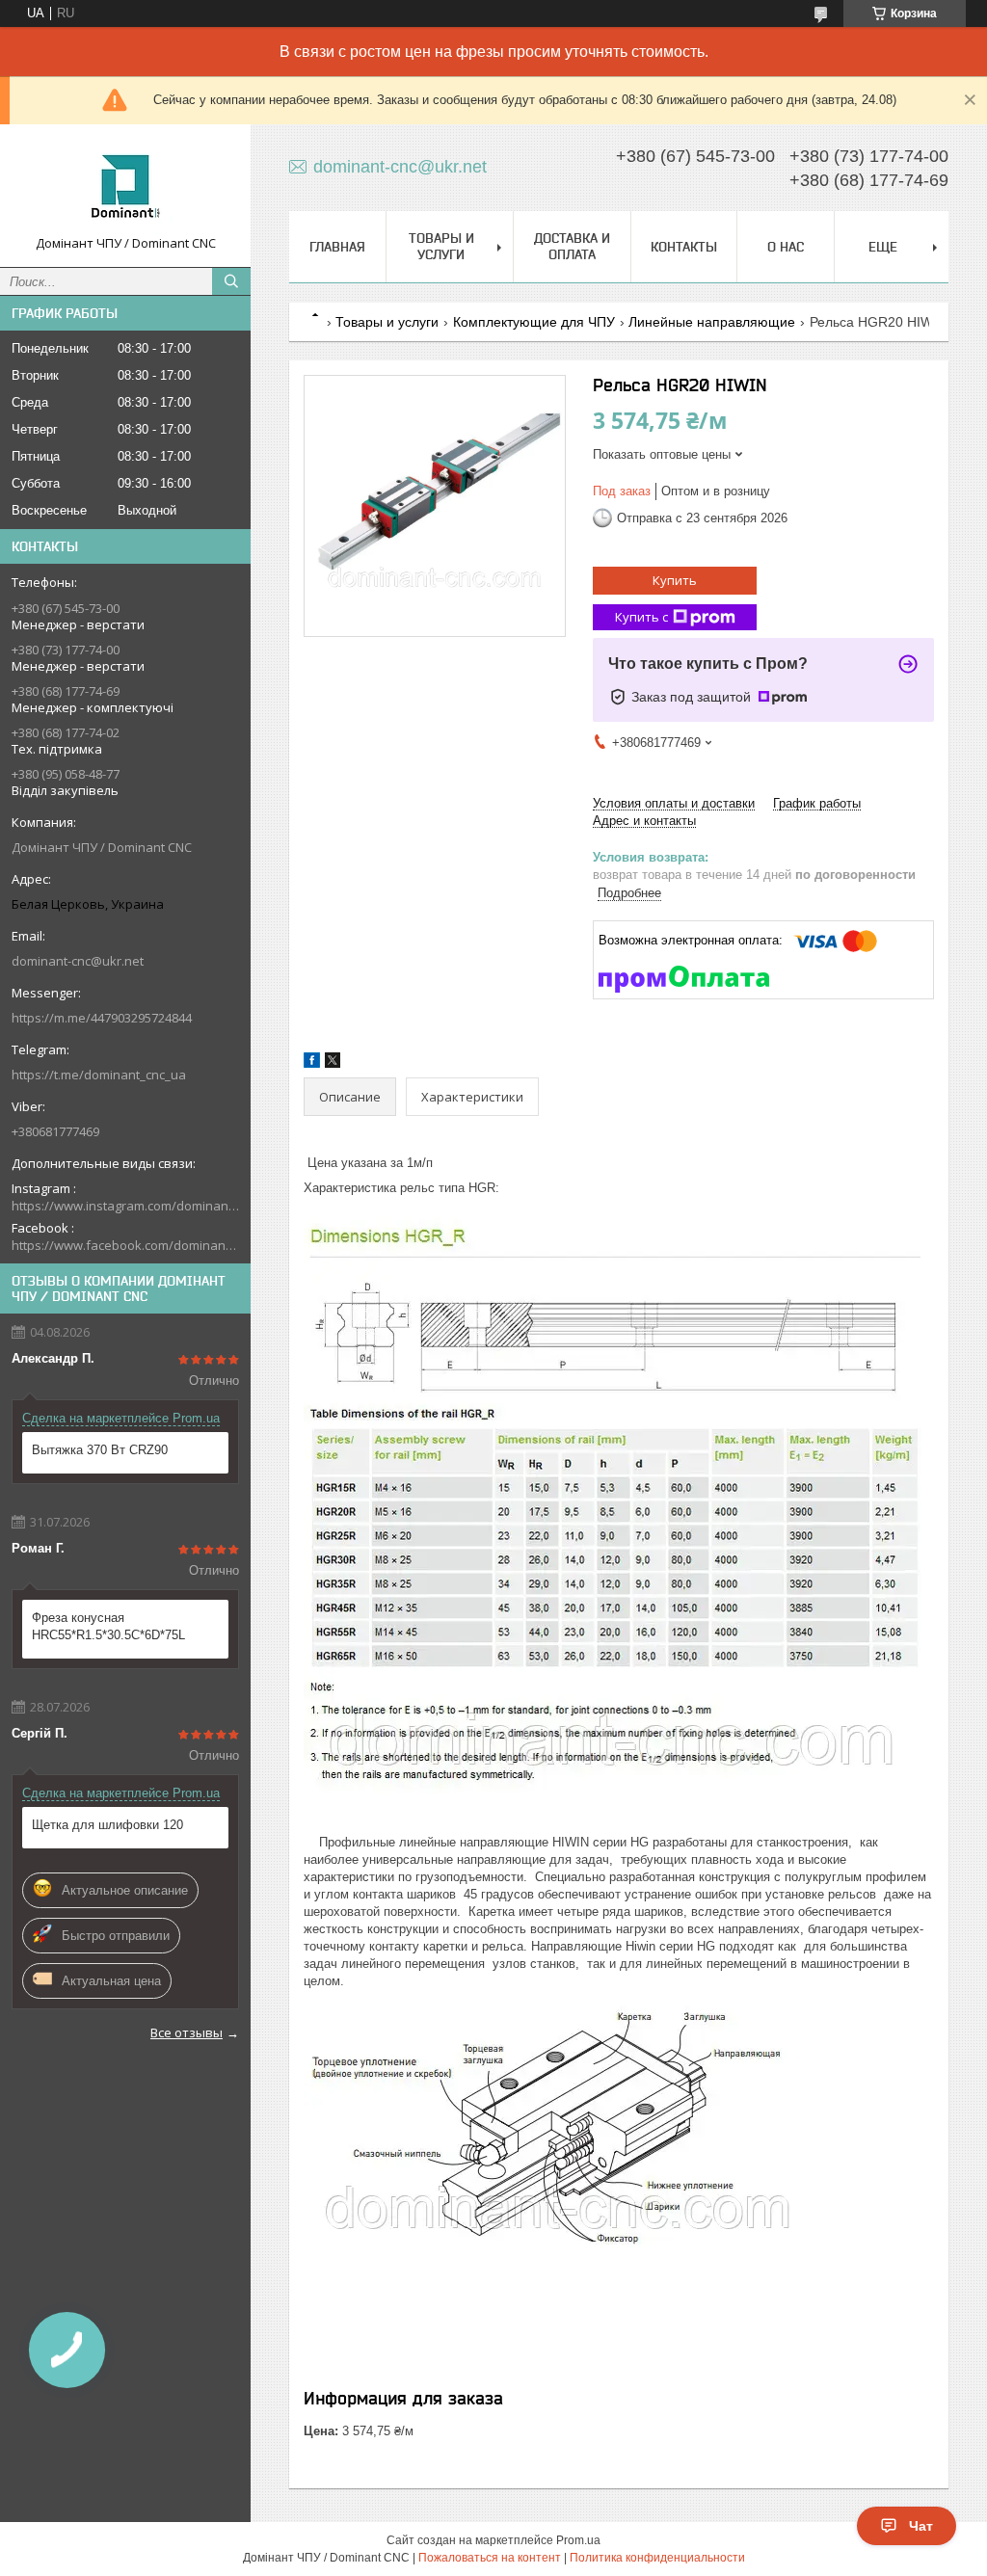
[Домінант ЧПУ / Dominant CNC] (125, 187)
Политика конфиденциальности (657, 2558)
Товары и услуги (441, 246)
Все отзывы (187, 2032)
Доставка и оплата (572, 246)
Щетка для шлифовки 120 (107, 1825)
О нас (786, 247)
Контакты (684, 247)
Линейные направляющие (712, 322)
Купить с (641, 617)
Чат (921, 2526)
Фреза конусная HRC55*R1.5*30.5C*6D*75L (108, 1626)
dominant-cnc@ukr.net (78, 961)
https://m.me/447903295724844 (102, 1018)
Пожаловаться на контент (490, 2558)
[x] (333, 1063)
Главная (337, 247)
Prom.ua (578, 2540)
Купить (675, 580)
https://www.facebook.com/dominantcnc (125, 1245)
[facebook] (312, 1063)
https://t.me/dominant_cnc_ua (99, 1075)
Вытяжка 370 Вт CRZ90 (100, 1450)
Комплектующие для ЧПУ (534, 322)
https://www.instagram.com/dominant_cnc (125, 1206)
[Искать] (231, 281)
